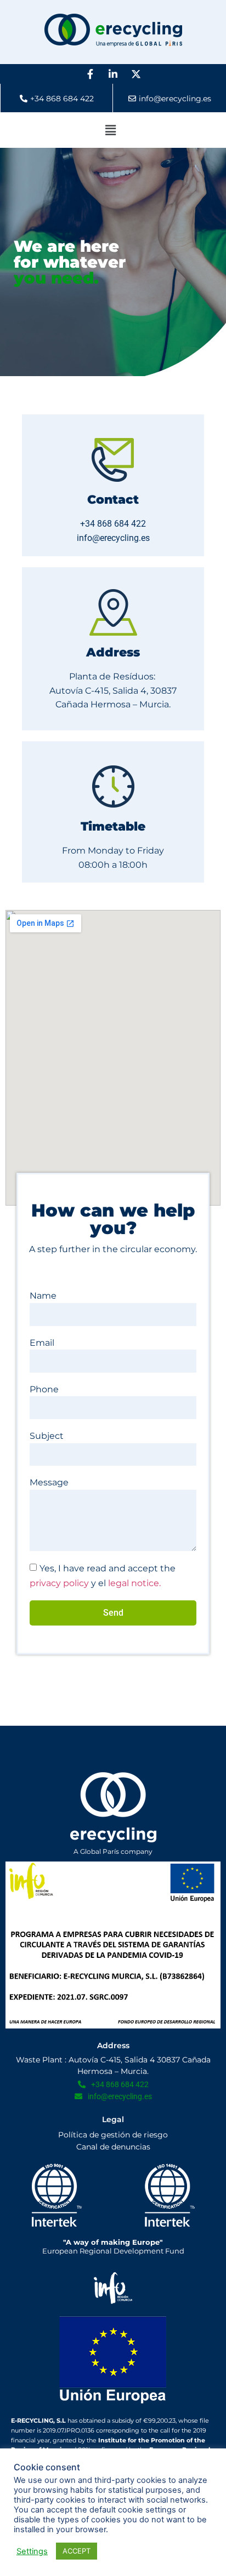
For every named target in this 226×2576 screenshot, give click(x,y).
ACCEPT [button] (77, 2551)
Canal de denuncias (113, 2147)
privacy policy (59, 1583)
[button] (110, 130)
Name (43, 1296)
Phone (44, 1389)
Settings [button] (32, 2551)
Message (49, 1482)
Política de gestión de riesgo (113, 2135)
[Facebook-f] (90, 74)
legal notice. (134, 1583)
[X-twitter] (136, 74)
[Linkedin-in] (113, 74)
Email (42, 1343)
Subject (47, 1436)
